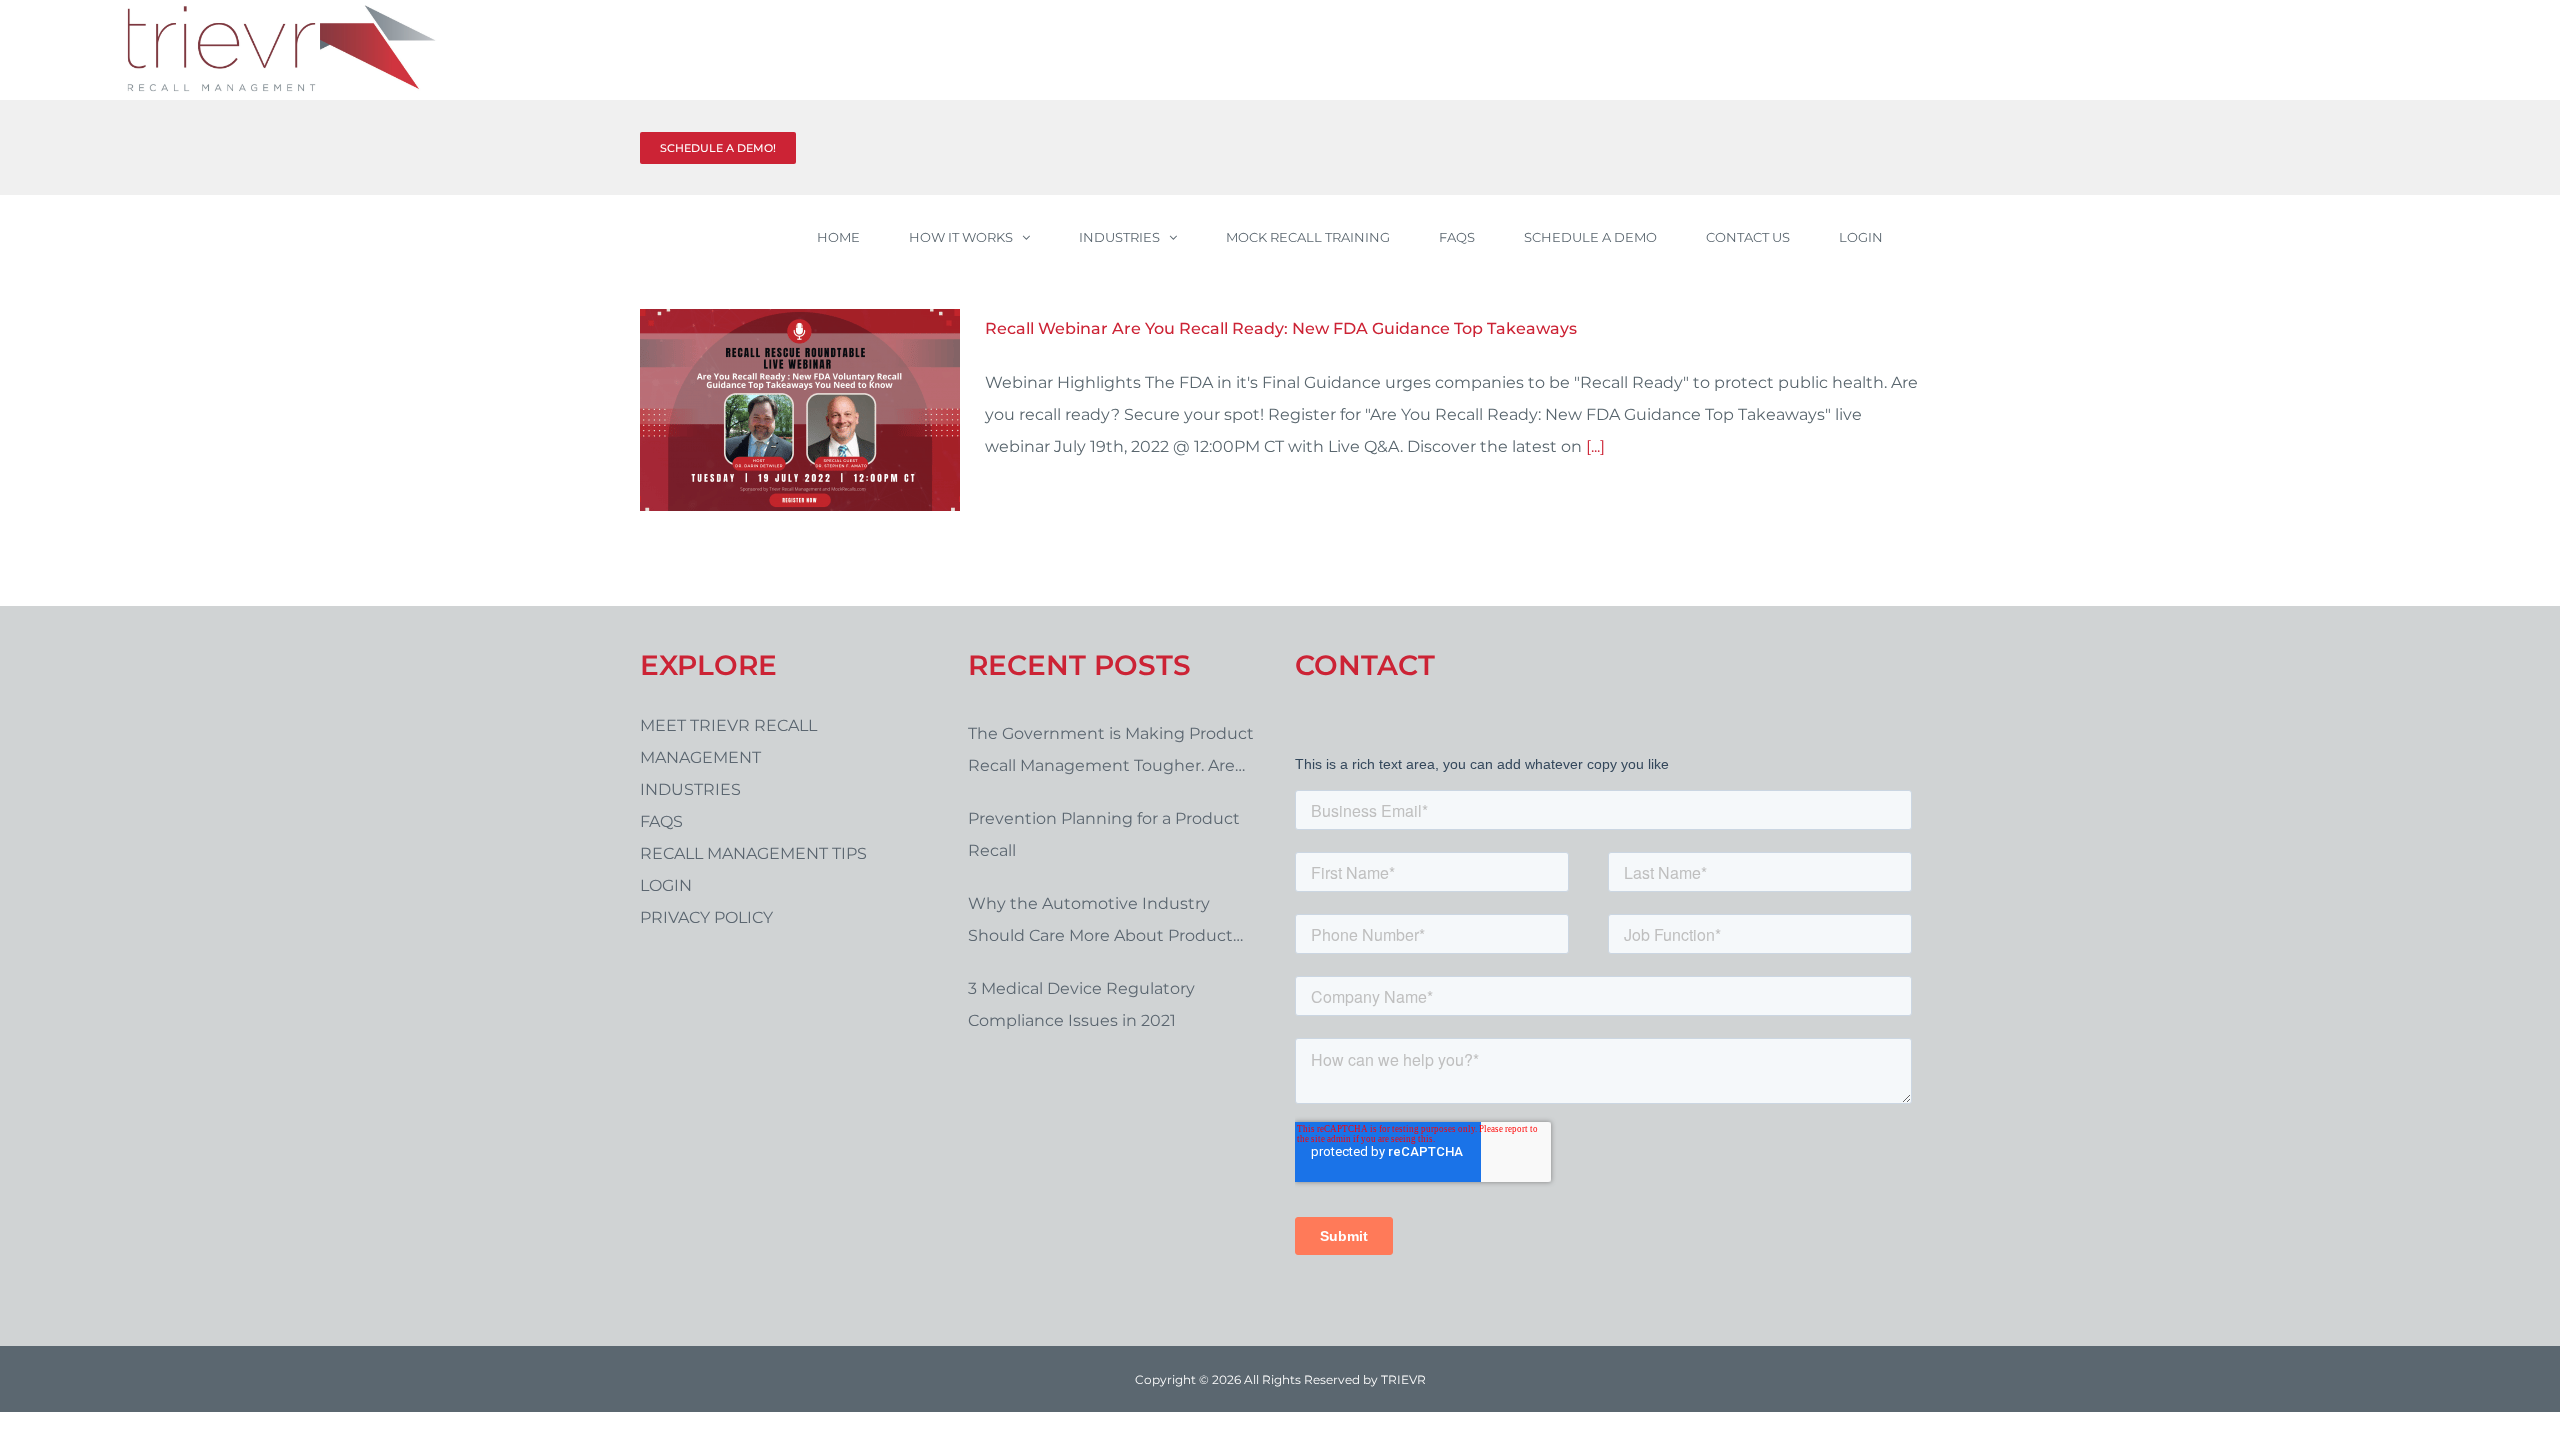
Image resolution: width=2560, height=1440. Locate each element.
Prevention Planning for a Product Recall (1104, 834)
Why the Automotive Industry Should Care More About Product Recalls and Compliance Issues (1100, 923)
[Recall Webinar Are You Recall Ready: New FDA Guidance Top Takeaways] (800, 410)
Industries (690, 789)
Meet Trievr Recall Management (728, 741)
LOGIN (666, 885)
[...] (1595, 446)
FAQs (661, 821)
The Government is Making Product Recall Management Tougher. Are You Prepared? (1111, 753)
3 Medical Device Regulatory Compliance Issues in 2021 (1081, 1004)
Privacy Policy (706, 917)
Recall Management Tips (753, 853)
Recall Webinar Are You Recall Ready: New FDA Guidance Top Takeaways (1281, 328)
